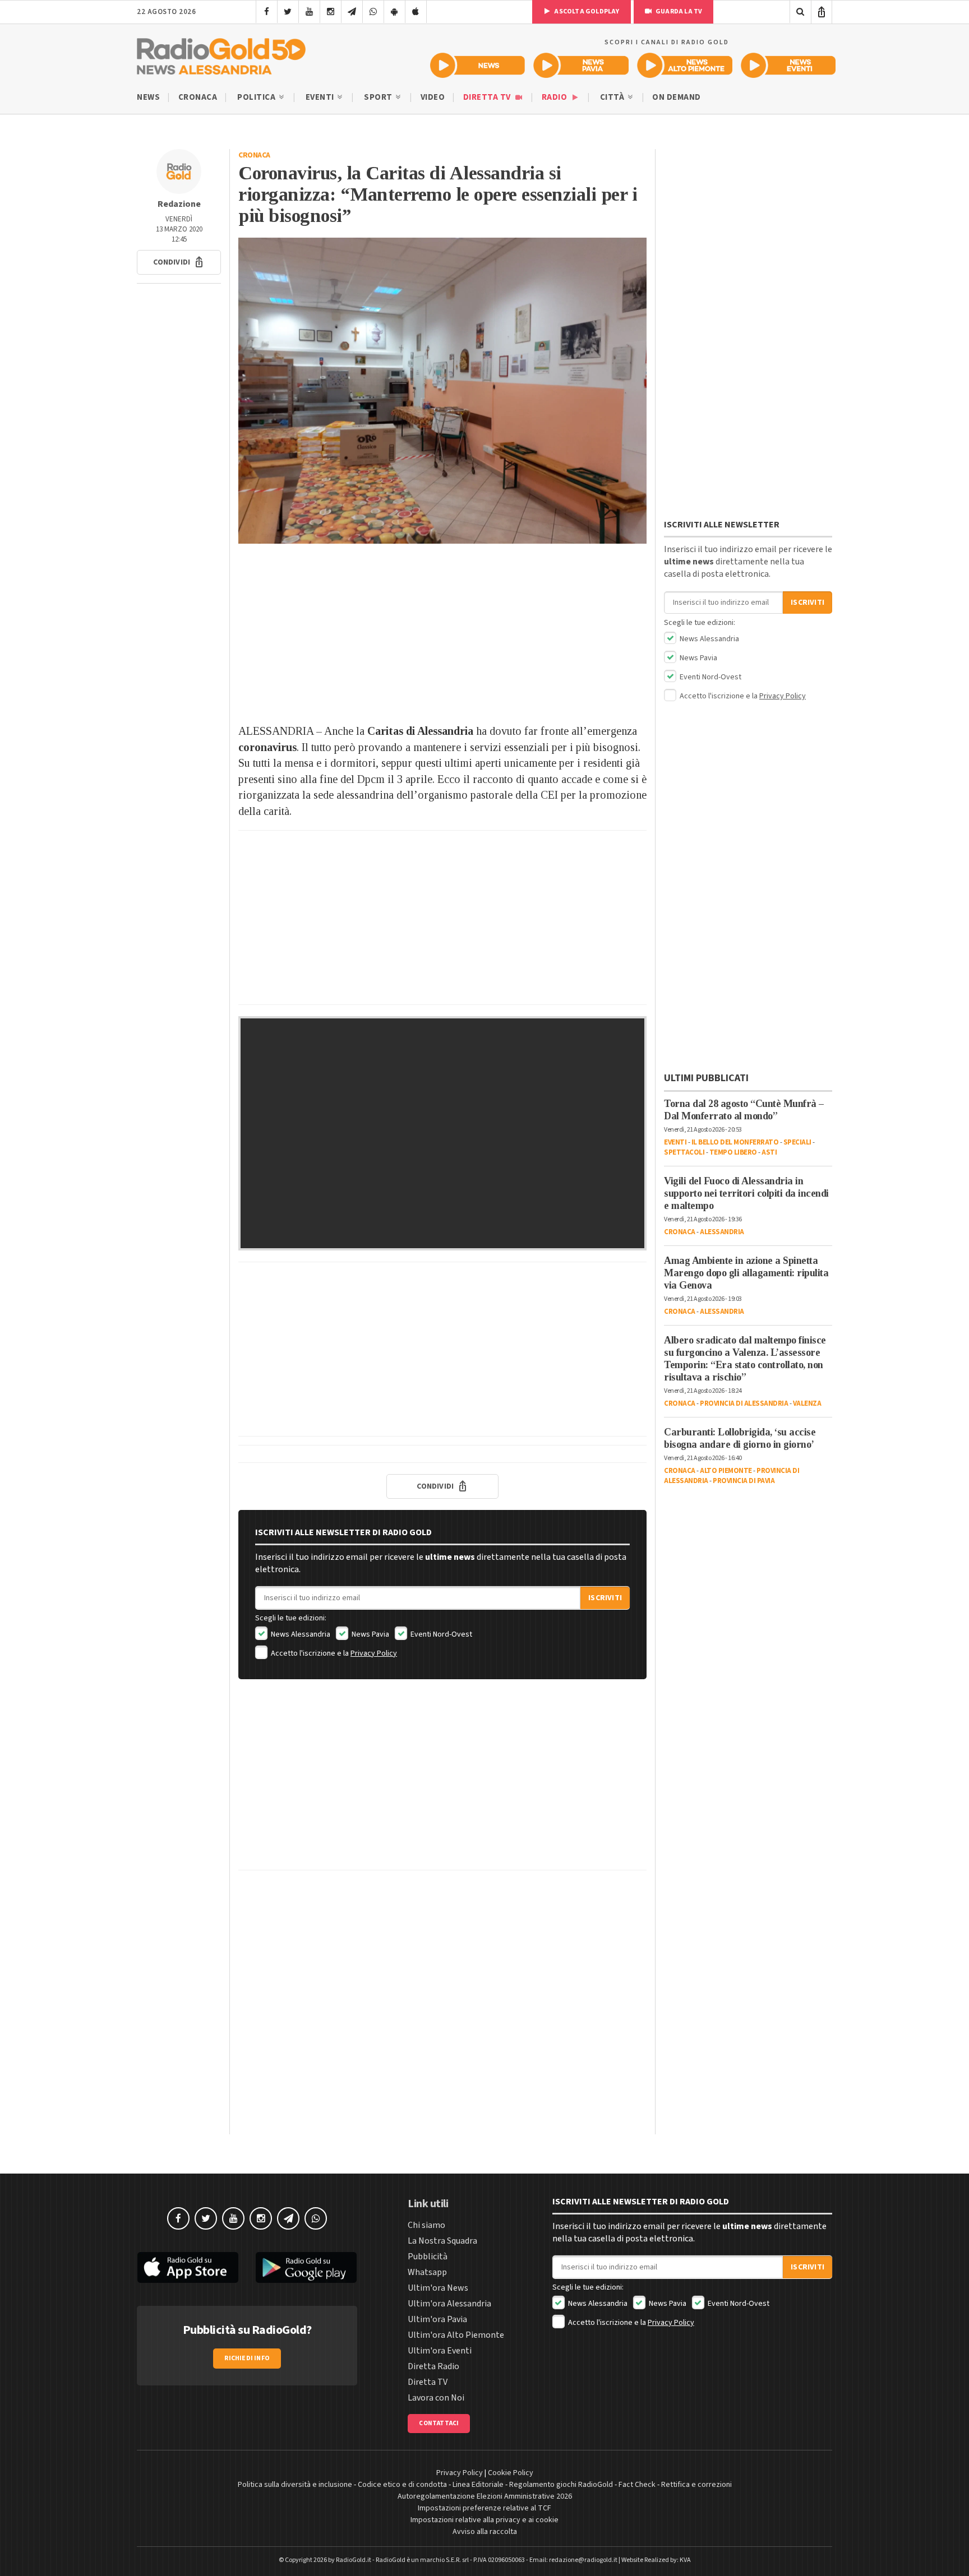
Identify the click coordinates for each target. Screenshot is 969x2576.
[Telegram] (352, 12)
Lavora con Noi (436, 2398)
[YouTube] (309, 12)
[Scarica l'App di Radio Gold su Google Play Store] (307, 2268)
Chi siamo (426, 2225)
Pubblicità (428, 2257)
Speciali (797, 1142)
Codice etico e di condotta (402, 2485)
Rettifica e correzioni (696, 2485)
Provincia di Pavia (744, 1481)
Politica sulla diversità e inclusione (295, 2485)
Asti (769, 1152)
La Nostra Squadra (442, 2241)
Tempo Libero (733, 1152)
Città (613, 97)
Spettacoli (684, 1152)
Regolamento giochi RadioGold (561, 2485)
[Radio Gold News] (477, 65)
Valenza (807, 1403)
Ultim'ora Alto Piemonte (456, 2335)
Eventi (321, 97)
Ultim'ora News (438, 2288)
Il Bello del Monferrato (735, 1142)
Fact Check (637, 2485)
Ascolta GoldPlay (586, 11)
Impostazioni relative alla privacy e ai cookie (484, 2520)
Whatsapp (427, 2272)
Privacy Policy (374, 1653)
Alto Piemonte (726, 1471)
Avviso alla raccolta (485, 2532)
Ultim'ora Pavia (437, 2319)
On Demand (677, 97)
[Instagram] (331, 12)
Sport (379, 97)
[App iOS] (416, 12)
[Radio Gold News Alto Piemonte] (685, 65)
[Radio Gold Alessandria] (221, 54)
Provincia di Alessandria (744, 1403)
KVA (685, 2560)
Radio (555, 97)
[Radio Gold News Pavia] (581, 65)
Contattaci (439, 2423)
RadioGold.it (354, 2560)
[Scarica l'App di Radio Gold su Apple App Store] (188, 2268)
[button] (179, 262)
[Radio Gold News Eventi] (788, 65)
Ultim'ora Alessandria (449, 2304)
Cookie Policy (511, 2473)
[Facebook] (267, 12)
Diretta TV (488, 97)
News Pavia (370, 1634)
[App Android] (394, 12)
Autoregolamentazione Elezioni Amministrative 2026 (485, 2496)
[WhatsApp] (373, 12)
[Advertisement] (442, 633)
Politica (257, 97)
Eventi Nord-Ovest (440, 1634)
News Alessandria (300, 1634)
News (148, 97)
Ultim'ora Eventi (440, 2351)
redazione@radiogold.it (583, 2560)
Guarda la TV (679, 11)
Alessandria (722, 1232)
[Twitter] (288, 12)
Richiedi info (247, 2358)
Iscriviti (605, 1598)
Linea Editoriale (478, 2485)
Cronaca (198, 97)
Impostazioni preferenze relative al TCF (484, 2508)
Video (433, 97)
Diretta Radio (433, 2366)
